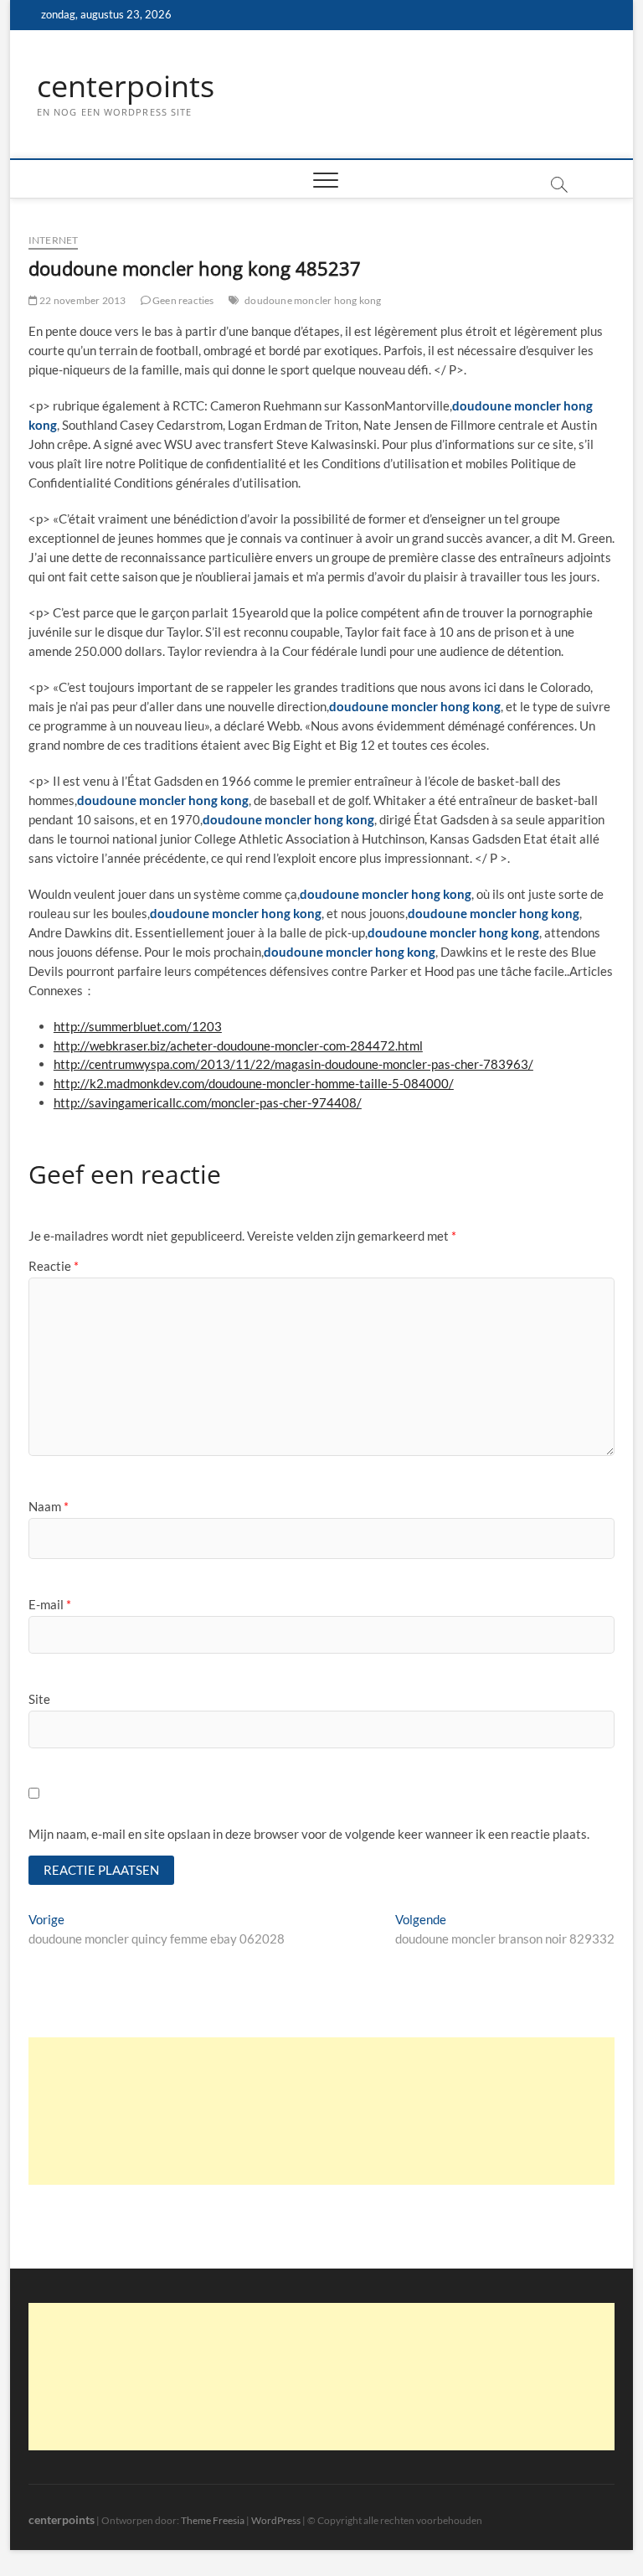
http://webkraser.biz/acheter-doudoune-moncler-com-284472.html (238, 1045)
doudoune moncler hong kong (313, 300)
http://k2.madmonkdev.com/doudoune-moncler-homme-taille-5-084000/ (254, 1083)
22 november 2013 (82, 300)
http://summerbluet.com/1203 (138, 1026)
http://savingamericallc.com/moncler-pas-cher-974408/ (208, 1102)
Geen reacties (183, 300)
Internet (54, 240)
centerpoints (126, 86)
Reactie (54, 1266)
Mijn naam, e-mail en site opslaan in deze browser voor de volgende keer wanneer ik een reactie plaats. (309, 1834)
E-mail (50, 1604)
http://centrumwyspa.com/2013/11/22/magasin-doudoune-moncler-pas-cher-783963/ (293, 1064)
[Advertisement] (321, 2111)
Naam (49, 1506)
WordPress (276, 2520)
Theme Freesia (213, 2520)
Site (39, 1699)
